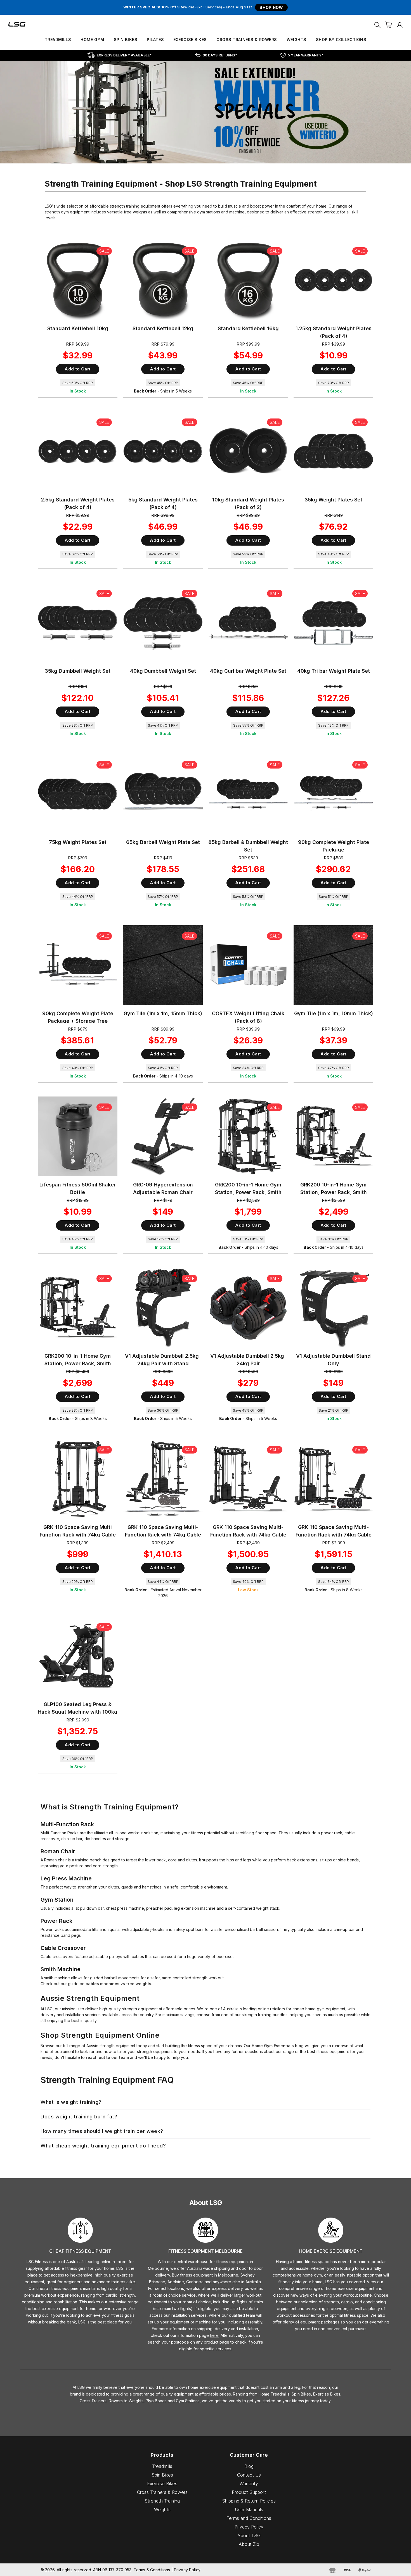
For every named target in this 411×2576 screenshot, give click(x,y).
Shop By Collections (341, 40)
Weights (297, 40)
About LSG (249, 2535)
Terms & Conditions (152, 2570)
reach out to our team (107, 2057)
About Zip (249, 2544)
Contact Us (249, 2475)
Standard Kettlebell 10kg (78, 328)
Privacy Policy (249, 2527)
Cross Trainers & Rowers (247, 40)
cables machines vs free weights (118, 1984)
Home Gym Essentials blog (278, 2046)
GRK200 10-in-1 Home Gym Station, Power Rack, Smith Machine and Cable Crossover (248, 1192)
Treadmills (58, 40)
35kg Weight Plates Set (333, 500)
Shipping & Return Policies (249, 2501)
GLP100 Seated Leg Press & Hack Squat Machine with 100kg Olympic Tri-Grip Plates (78, 1712)
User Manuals (249, 2510)
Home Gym (92, 40)
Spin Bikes (126, 40)
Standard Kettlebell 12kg (163, 328)
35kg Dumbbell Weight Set (78, 671)
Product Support (249, 2492)
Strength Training (162, 2501)
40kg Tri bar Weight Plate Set (334, 671)
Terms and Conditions (249, 2518)
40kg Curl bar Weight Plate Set (248, 671)
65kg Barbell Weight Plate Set (163, 842)
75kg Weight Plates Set (78, 842)
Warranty (249, 2484)
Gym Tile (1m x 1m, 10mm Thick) (334, 1013)
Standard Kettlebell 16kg (248, 328)
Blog (249, 2466)
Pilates (155, 40)
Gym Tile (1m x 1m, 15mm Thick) (163, 1013)
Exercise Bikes (190, 40)
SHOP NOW (271, 7)
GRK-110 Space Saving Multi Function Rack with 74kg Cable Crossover (78, 1535)
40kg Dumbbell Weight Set (163, 671)
